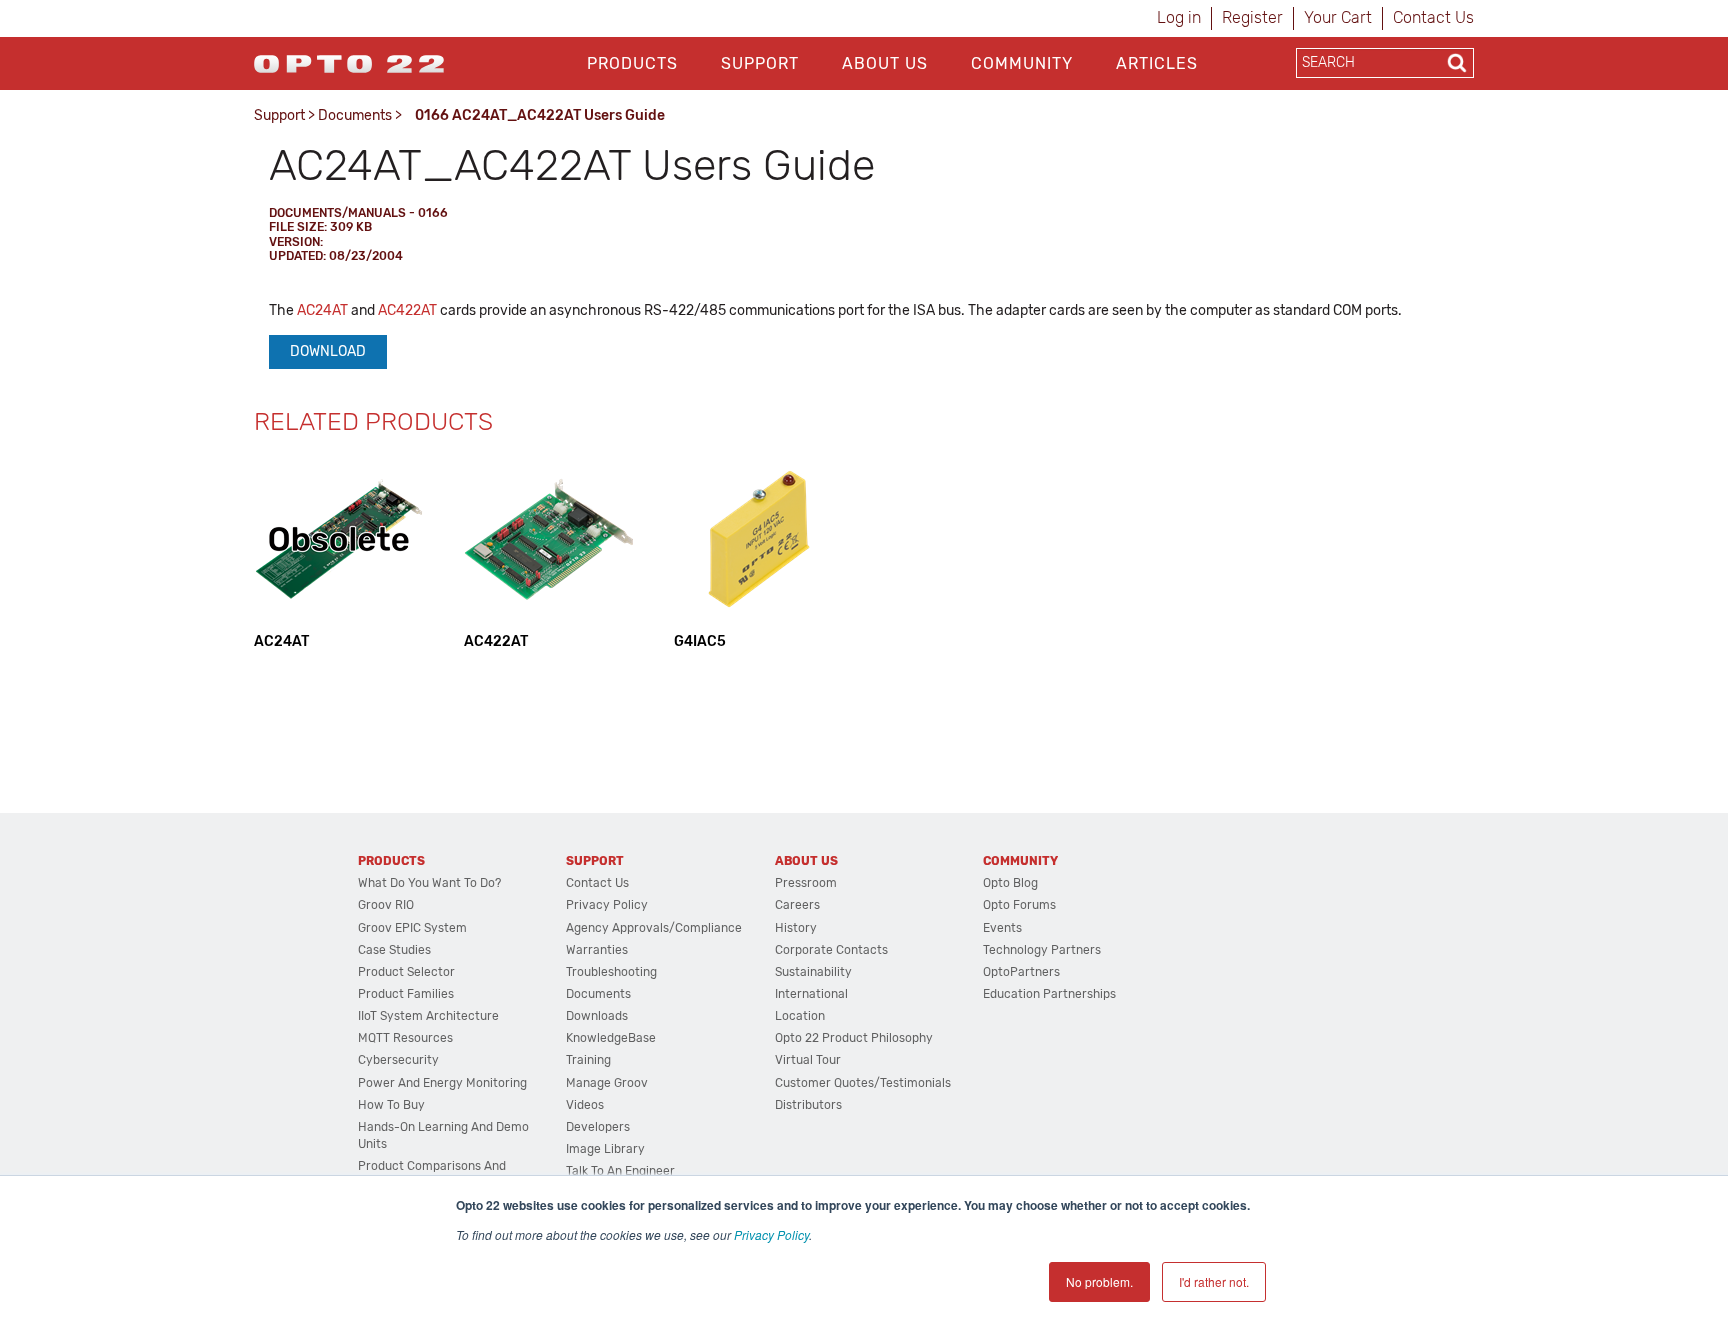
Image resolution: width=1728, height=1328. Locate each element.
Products (632, 63)
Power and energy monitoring (442, 1083)
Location (800, 1016)
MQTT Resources (405, 1038)
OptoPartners (1021, 972)
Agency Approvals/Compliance (654, 928)
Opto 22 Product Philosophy (854, 1038)
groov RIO (386, 905)
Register (1252, 17)
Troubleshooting (611, 972)
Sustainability (813, 972)
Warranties (597, 950)
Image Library (605, 1149)
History (796, 928)
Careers (797, 905)
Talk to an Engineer (620, 1171)
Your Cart (1338, 17)
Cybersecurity (398, 1060)
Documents (355, 115)
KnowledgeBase (611, 1038)
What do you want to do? (429, 883)
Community (1022, 63)
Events (1002, 928)
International (811, 994)
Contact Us (1433, 17)
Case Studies (394, 950)
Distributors (808, 1105)
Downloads (597, 1016)
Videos (585, 1105)
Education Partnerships (1049, 994)
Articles (1157, 63)
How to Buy (391, 1105)
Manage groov (607, 1083)
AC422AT (407, 310)
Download (328, 351)
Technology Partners (1042, 950)
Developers (598, 1127)
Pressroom (806, 883)
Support (760, 63)
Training (588, 1060)
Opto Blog (1010, 883)
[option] (339, 552)
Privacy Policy (771, 1234)
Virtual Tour (808, 1060)
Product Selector (406, 972)
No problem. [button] (1099, 1281)
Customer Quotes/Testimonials (863, 1083)
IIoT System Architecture (428, 1016)
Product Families (406, 994)
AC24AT (322, 310)
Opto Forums (1019, 905)
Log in (1179, 17)
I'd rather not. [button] (1214, 1281)
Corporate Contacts (831, 950)
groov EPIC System (412, 928)
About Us (885, 63)
